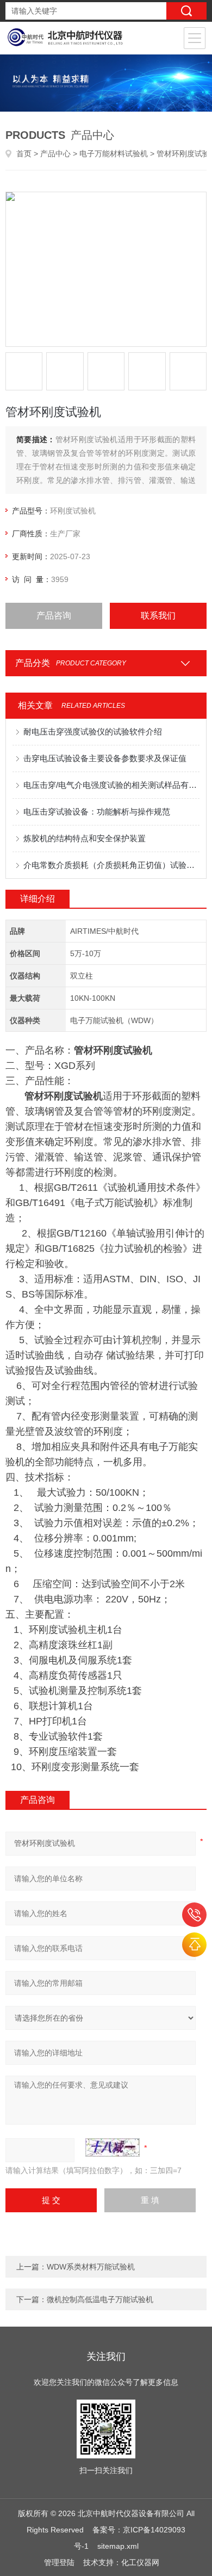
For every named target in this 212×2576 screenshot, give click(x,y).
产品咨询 (54, 616)
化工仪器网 (140, 2562)
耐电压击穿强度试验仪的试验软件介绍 (93, 732)
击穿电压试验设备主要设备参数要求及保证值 (105, 758)
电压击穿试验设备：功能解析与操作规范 (97, 812)
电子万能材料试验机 (114, 154)
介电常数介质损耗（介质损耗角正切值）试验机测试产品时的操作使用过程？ (112, 865)
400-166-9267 (194, 1915)
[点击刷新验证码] (113, 2147)
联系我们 (158, 616)
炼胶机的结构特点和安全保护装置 (85, 838)
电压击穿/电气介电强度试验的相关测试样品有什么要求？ (112, 785)
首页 (24, 154)
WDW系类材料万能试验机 (91, 2267)
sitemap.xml (118, 2546)
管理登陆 (59, 2562)
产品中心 (55, 154)
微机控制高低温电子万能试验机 (100, 2299)
